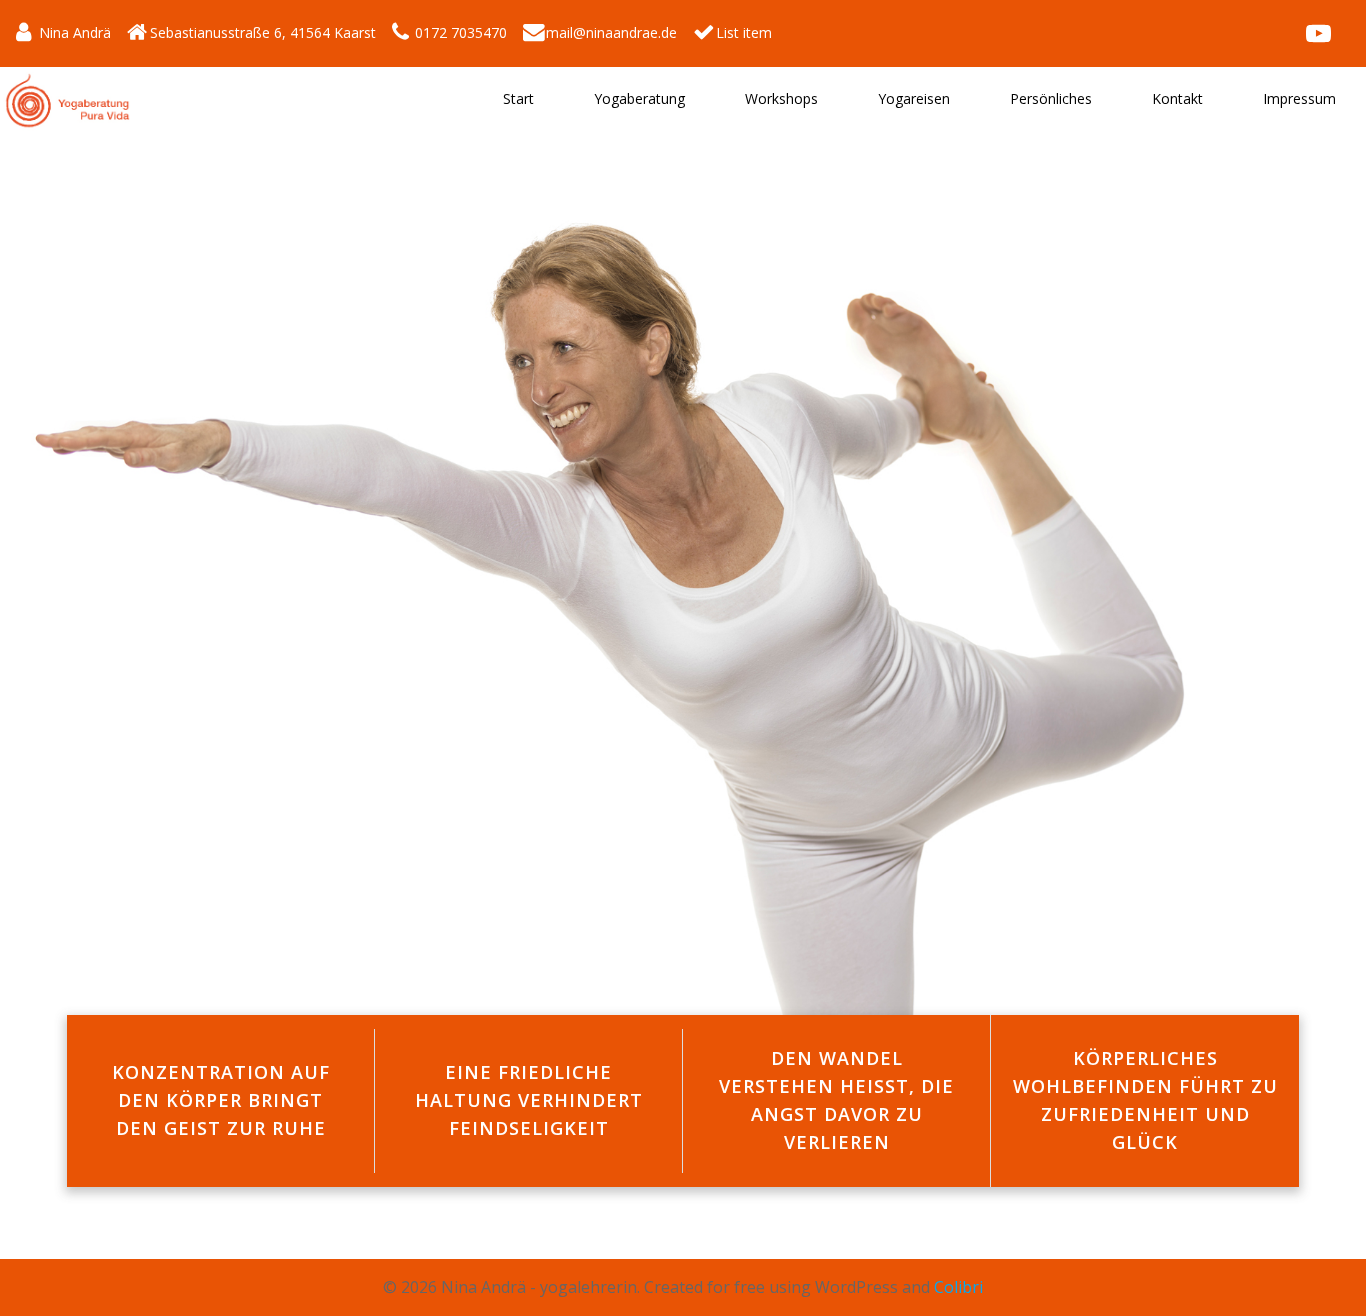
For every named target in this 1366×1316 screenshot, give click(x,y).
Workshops (781, 98)
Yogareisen (914, 98)
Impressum (1299, 98)
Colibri (958, 1287)
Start (518, 98)
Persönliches (1051, 98)
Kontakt (1177, 98)
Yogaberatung (639, 98)
